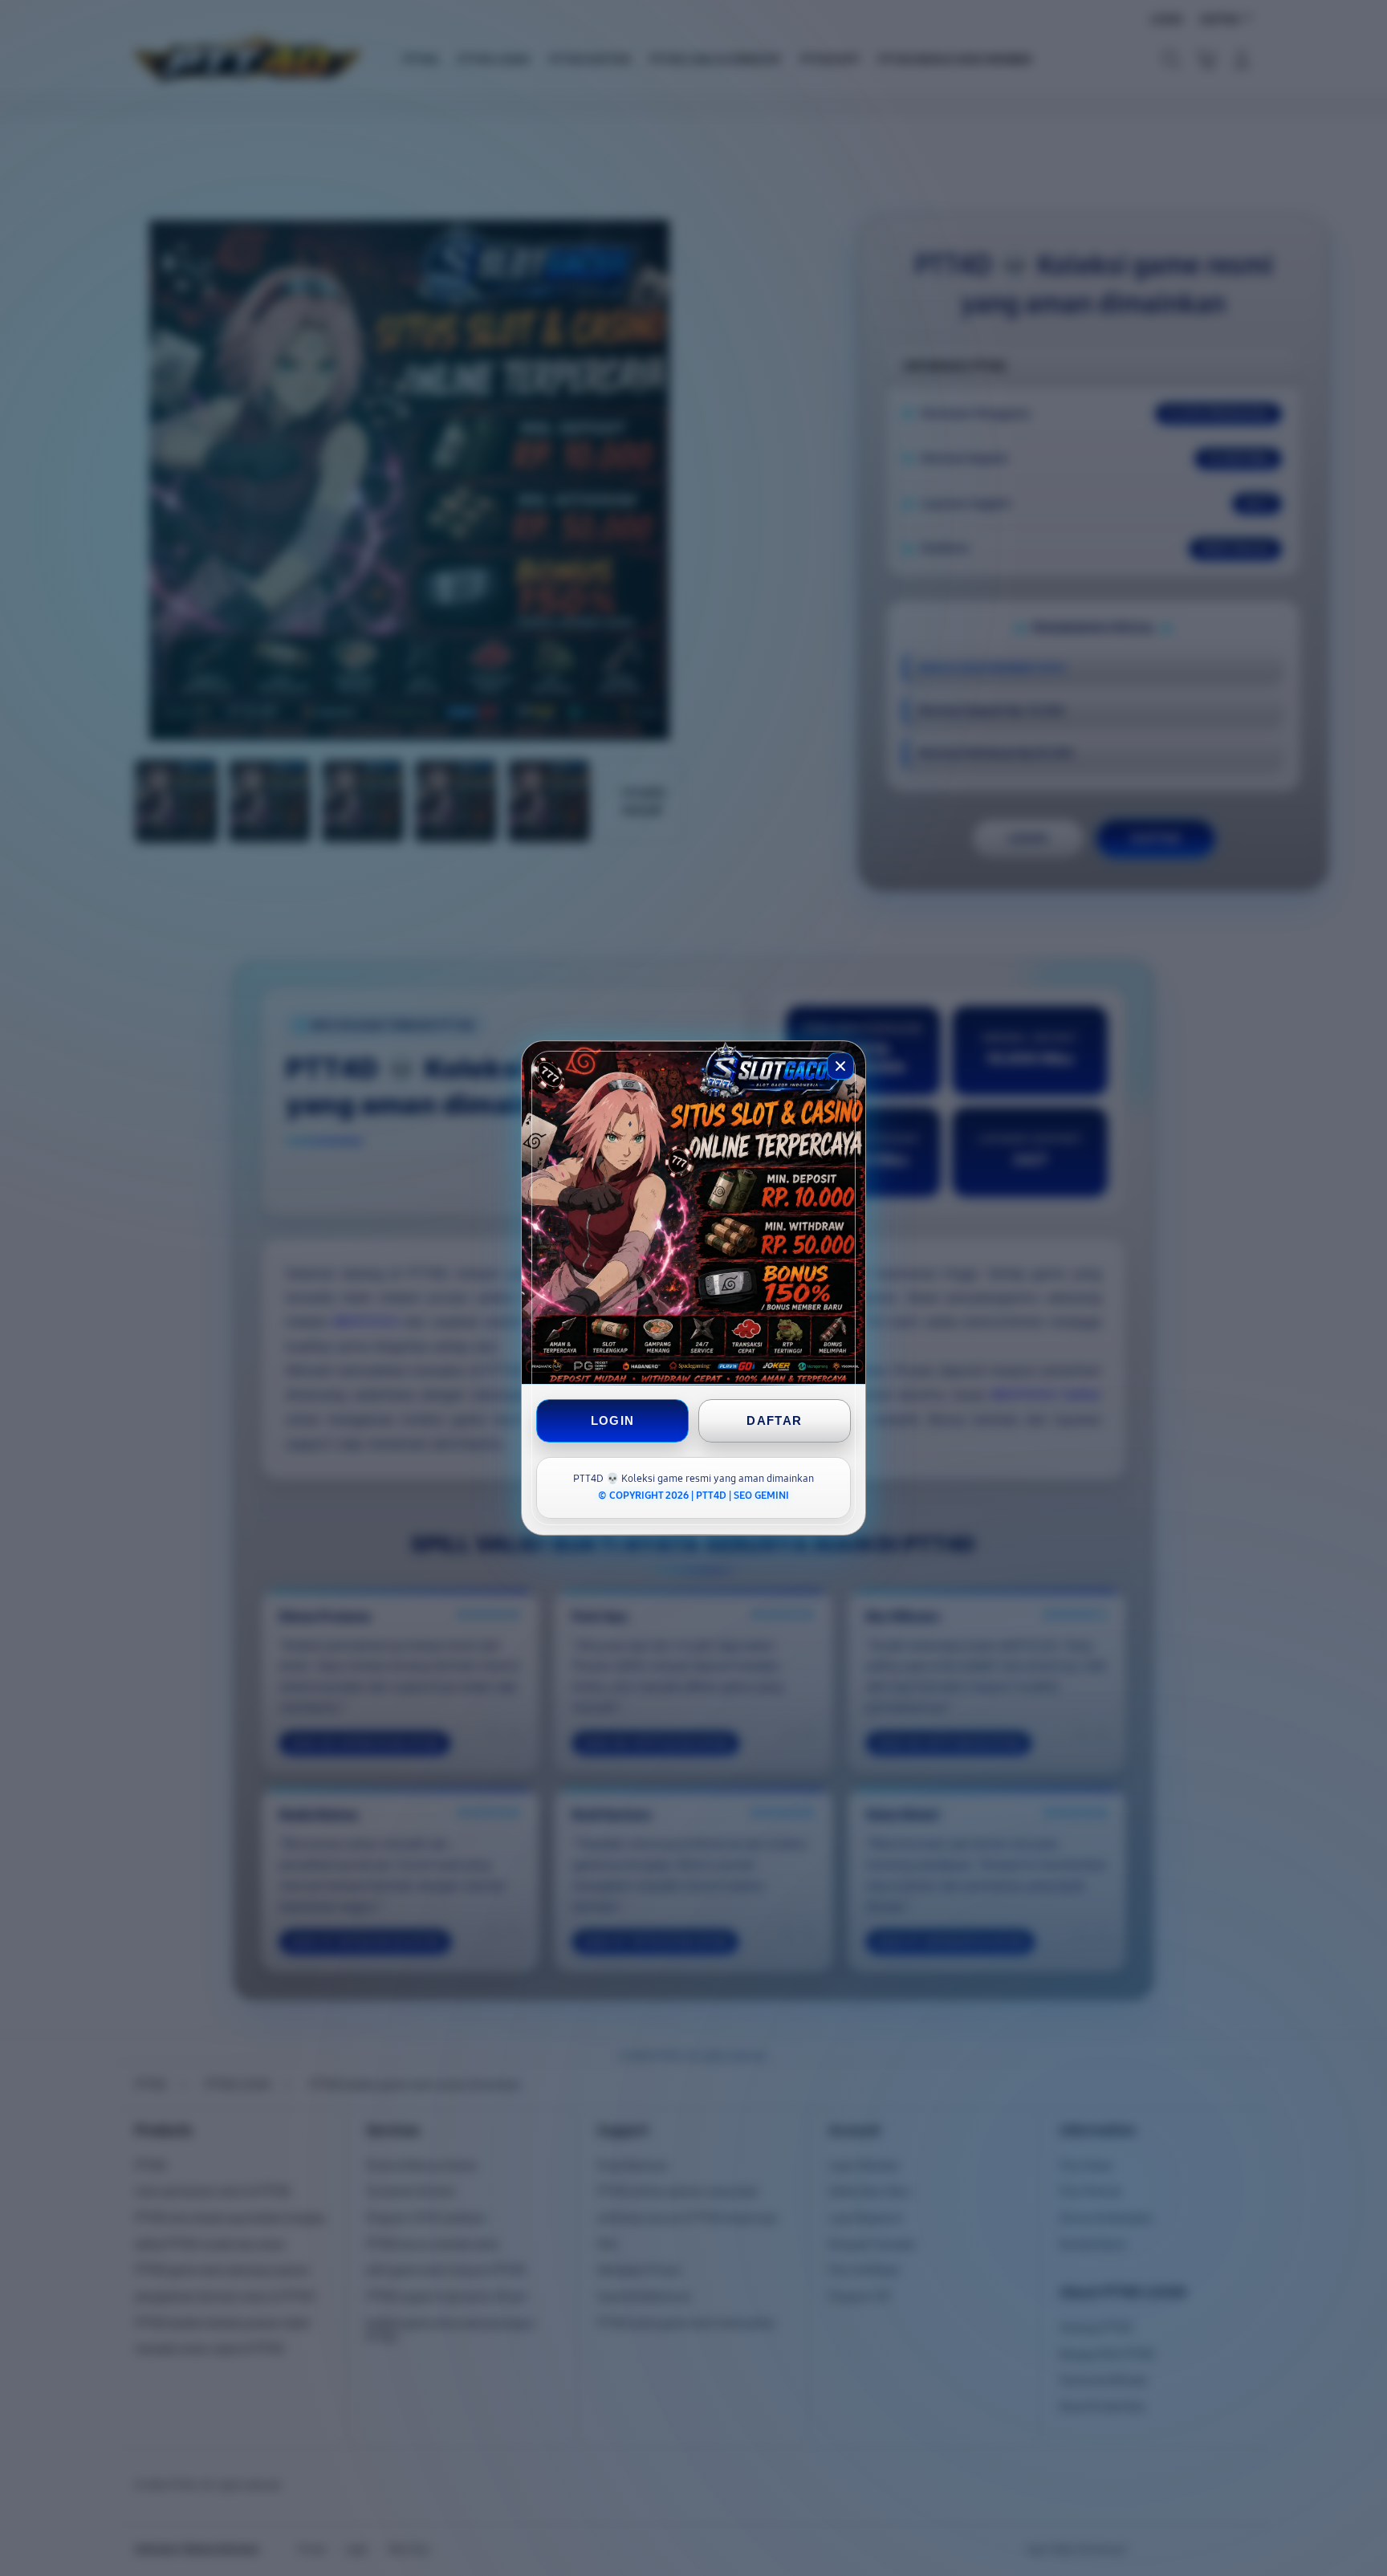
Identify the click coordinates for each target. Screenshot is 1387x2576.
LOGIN (613, 1420)
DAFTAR (774, 1420)
